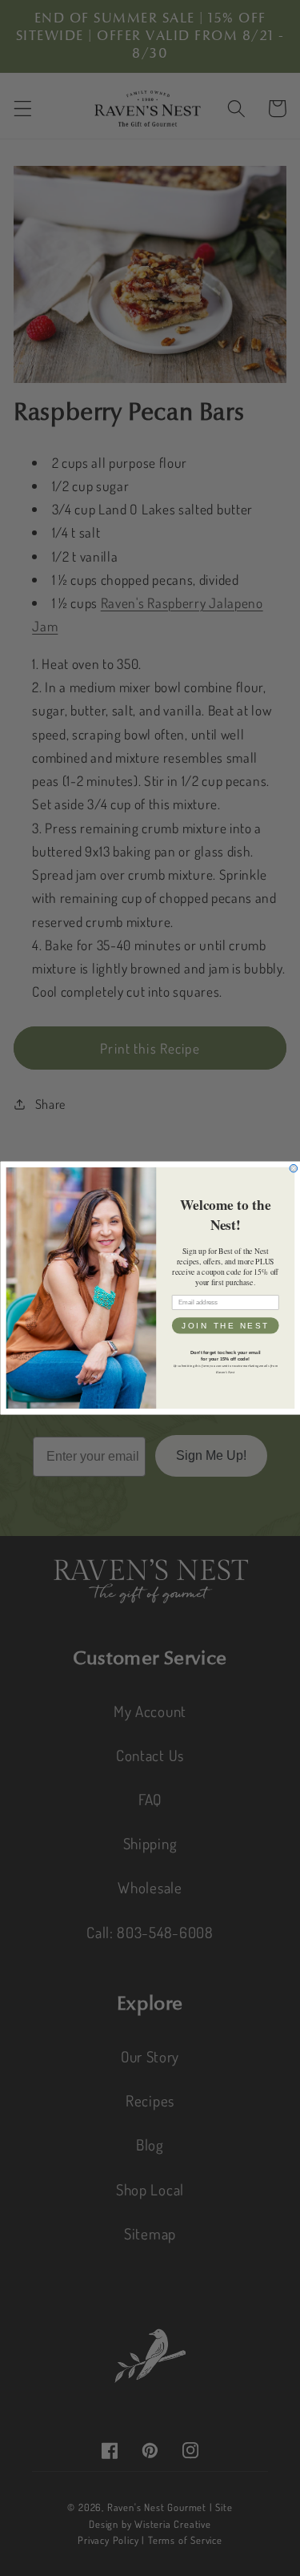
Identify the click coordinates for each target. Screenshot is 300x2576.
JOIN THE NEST (225, 1326)
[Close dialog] (294, 1168)
